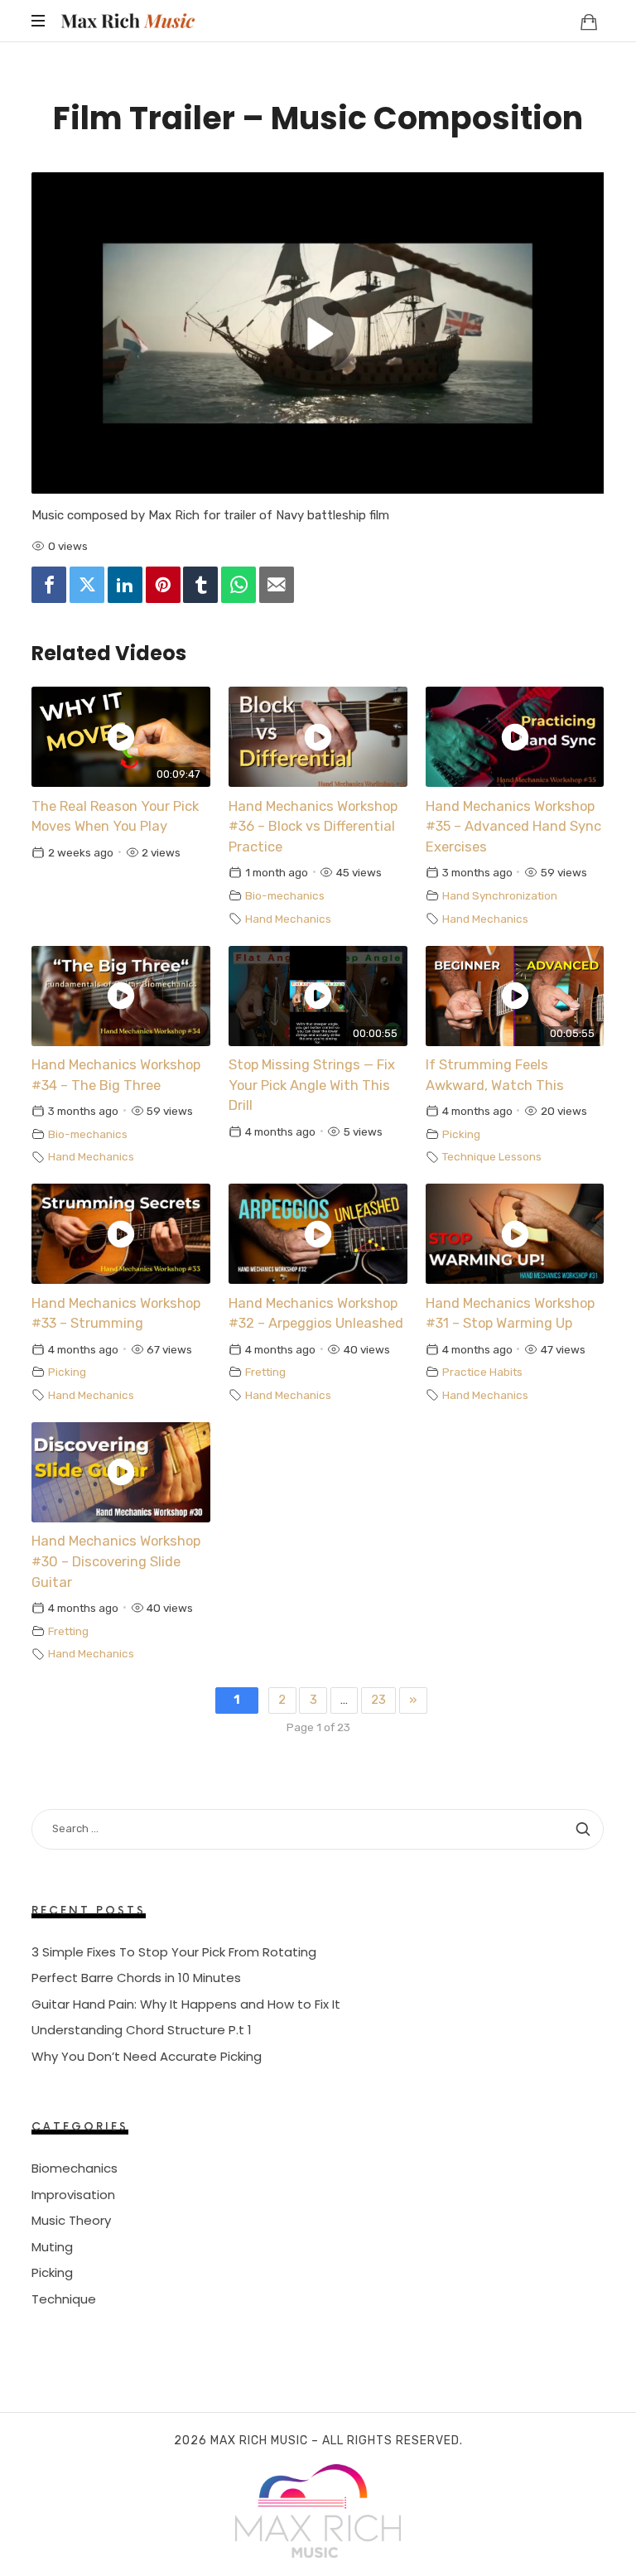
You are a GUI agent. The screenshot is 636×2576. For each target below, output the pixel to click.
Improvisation (73, 2194)
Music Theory (71, 2220)
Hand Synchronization (500, 895)
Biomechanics (75, 2168)
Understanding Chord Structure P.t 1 (142, 2030)
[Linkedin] (125, 585)
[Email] (277, 585)
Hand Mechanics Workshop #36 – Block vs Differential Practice (313, 827)
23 (378, 1700)
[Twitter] (87, 585)
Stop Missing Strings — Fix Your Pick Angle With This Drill (312, 1085)
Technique (64, 2298)
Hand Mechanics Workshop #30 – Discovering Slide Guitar (116, 1562)
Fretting (265, 1372)
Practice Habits (482, 1372)
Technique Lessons (492, 1156)
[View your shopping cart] (589, 22)
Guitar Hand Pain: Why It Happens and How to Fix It (186, 2004)
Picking (461, 1134)
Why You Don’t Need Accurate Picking (147, 2056)
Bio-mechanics (285, 895)
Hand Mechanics (288, 919)
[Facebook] (49, 585)
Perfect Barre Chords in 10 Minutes (136, 1978)
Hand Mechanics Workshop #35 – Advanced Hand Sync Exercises (513, 827)
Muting (52, 2246)
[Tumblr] (200, 585)
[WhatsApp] (238, 585)
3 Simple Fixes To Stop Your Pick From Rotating (174, 1952)
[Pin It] (163, 585)
